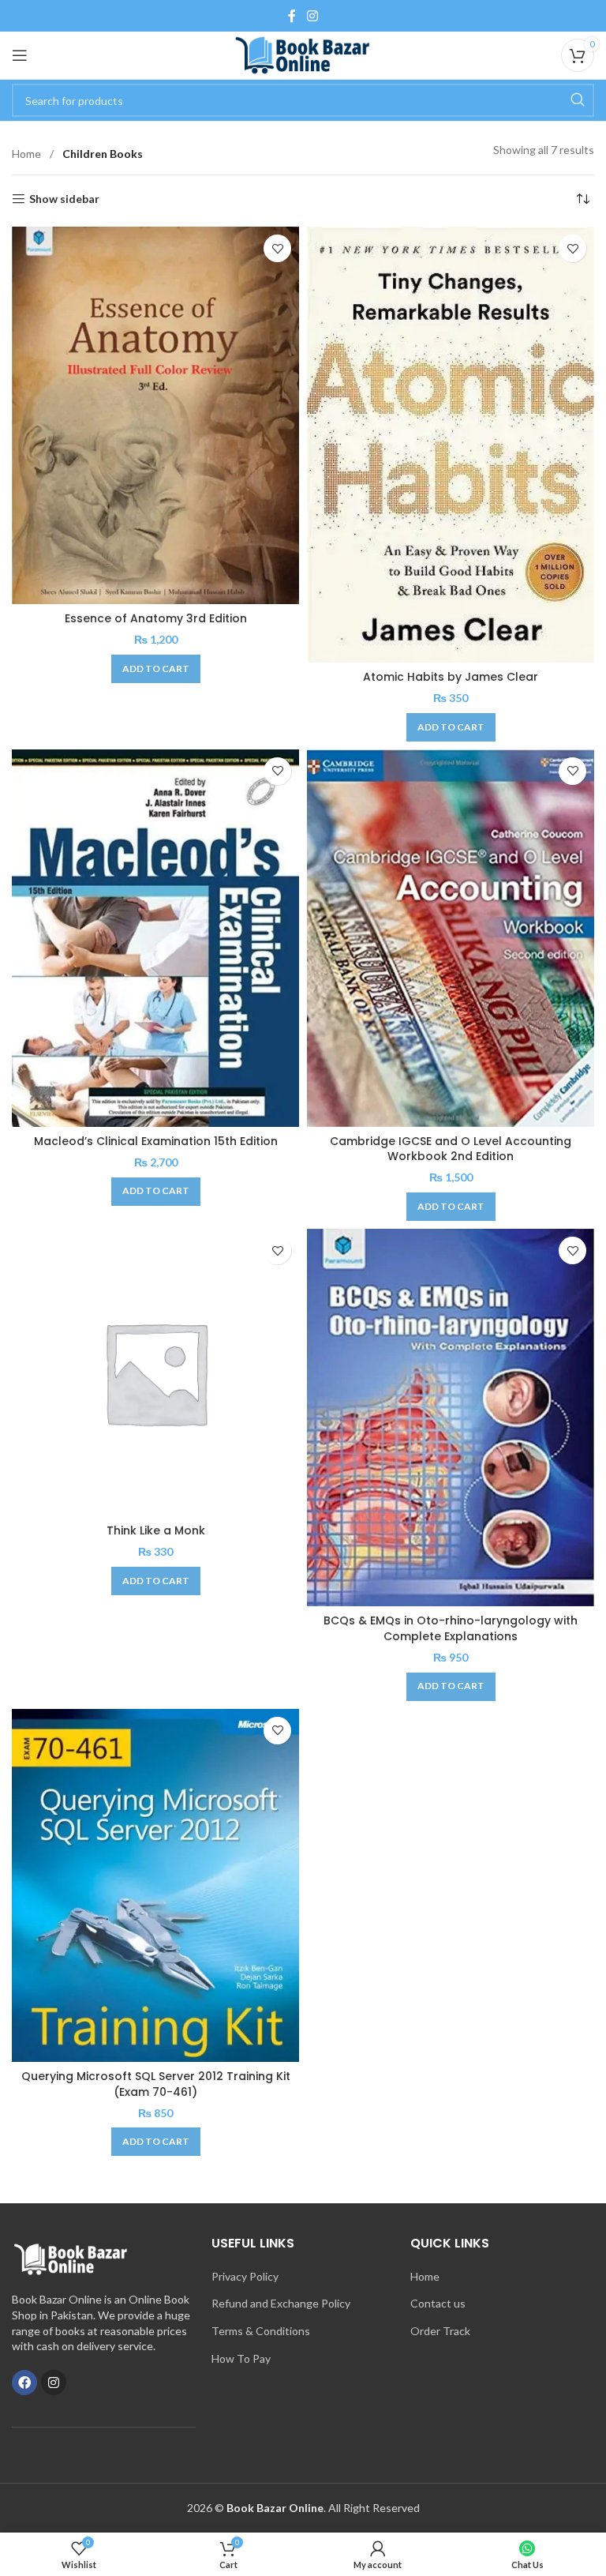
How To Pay (241, 2358)
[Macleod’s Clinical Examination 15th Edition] (155, 938)
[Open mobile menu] (20, 55)
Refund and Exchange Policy (281, 2303)
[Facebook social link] (292, 16)
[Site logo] (303, 54)
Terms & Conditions (261, 2331)
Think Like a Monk (156, 1530)
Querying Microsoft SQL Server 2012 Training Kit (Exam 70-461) (156, 2084)
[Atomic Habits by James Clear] (451, 445)
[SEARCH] (578, 100)
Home (28, 154)
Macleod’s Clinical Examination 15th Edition (156, 1141)
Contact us (438, 2303)
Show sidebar (64, 199)
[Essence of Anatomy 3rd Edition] (155, 415)
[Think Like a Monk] (155, 1372)
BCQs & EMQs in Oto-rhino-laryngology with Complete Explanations (451, 1628)
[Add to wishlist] (277, 248)
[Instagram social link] (312, 16)
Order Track (440, 2331)
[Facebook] (24, 2383)
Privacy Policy (245, 2276)
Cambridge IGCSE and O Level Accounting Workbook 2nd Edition (451, 1149)
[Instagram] (54, 2383)
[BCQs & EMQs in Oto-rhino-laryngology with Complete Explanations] (451, 1418)
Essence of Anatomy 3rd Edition (156, 618)
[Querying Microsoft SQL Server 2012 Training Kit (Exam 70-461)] (155, 1885)
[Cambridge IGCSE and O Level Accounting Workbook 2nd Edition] (451, 938)
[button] (156, 669)
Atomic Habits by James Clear (451, 677)
